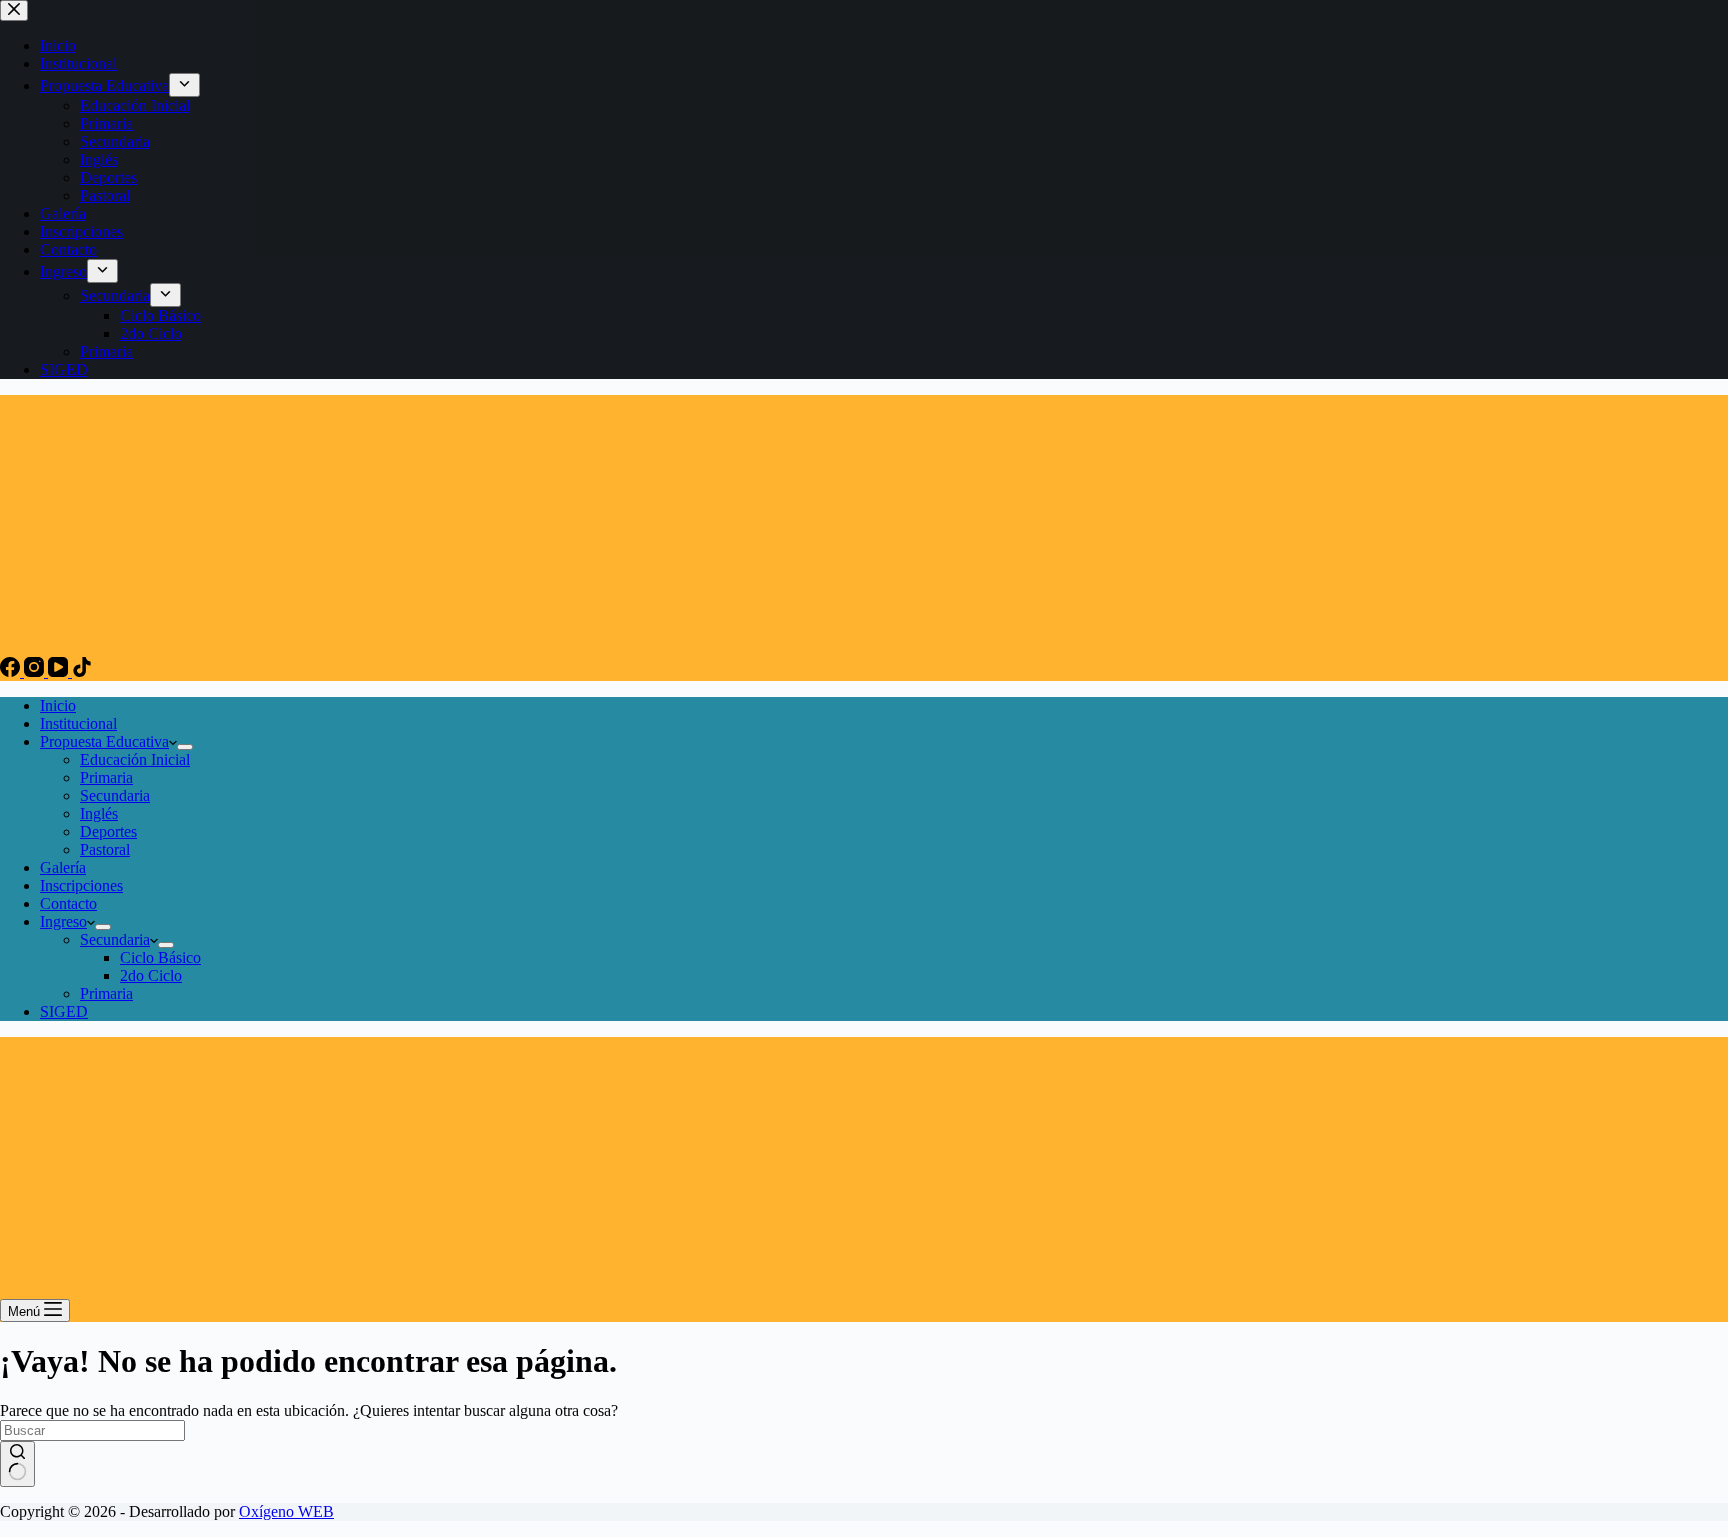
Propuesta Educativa (104, 741)
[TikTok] (82, 671)
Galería (63, 867)
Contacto (68, 903)
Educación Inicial (135, 759)
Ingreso (63, 921)
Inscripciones (81, 885)
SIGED (64, 1011)
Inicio (58, 705)
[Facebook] (12, 671)
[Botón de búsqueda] (17, 1464)
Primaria (106, 777)
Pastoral (105, 849)
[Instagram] (36, 671)
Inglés (99, 813)
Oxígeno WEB (286, 1511)
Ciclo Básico (160, 957)
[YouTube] (60, 671)
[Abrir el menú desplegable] (185, 747)
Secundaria (115, 795)
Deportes (108, 831)
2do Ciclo (151, 975)
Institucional (78, 723)
